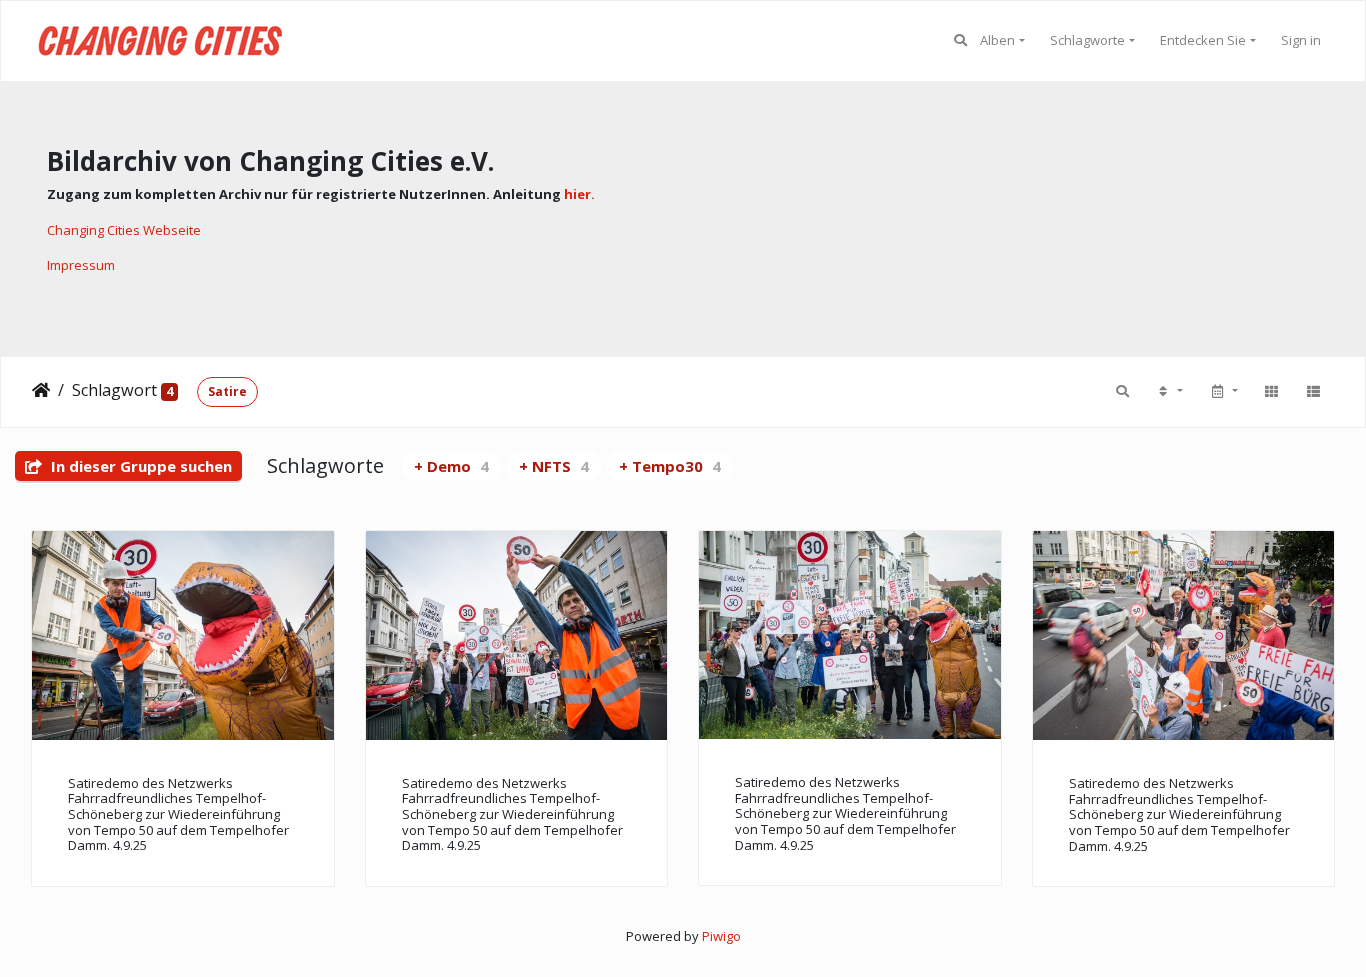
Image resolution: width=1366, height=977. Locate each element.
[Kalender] (1223, 391)
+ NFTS (554, 466)
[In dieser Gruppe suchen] (1122, 391)
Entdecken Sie (1203, 40)
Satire (227, 391)
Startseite (41, 390)
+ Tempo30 (670, 466)
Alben (997, 40)
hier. (579, 194)
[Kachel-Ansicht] (1271, 391)
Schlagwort (114, 390)
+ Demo (451, 466)
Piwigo (721, 936)
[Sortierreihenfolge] (1169, 391)
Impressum (81, 265)
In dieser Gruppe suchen (139, 466)
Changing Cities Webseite (124, 230)
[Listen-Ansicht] (1313, 391)
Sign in (1301, 40)
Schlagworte (1087, 40)
